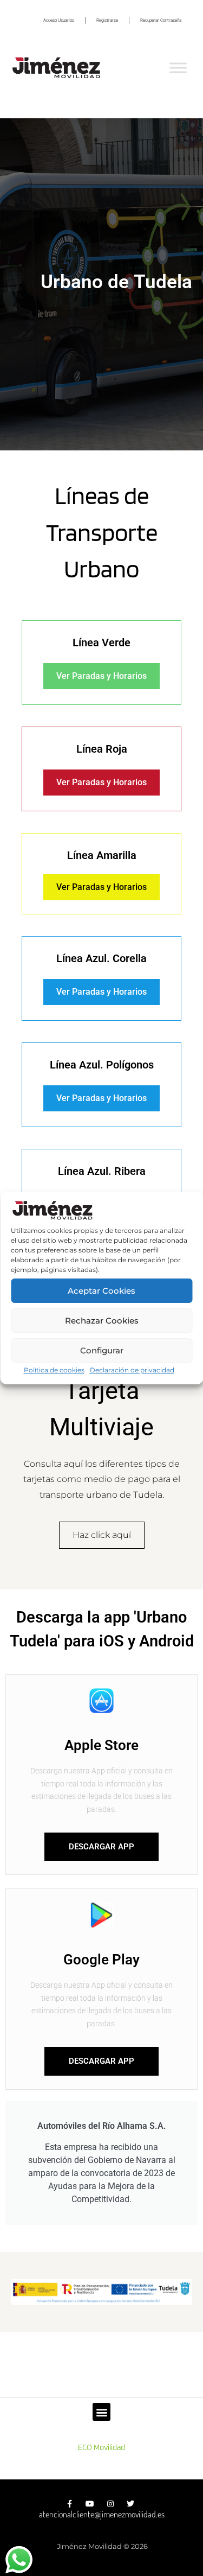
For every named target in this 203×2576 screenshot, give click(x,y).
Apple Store (101, 1745)
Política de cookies (54, 1370)
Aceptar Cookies (101, 1291)
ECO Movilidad (101, 2447)
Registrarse (107, 20)
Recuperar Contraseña (161, 20)
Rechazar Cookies (102, 1321)
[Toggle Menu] (178, 68)
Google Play (101, 1960)
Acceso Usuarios (59, 20)
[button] (101, 2412)
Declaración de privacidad (132, 1370)
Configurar (102, 1350)
